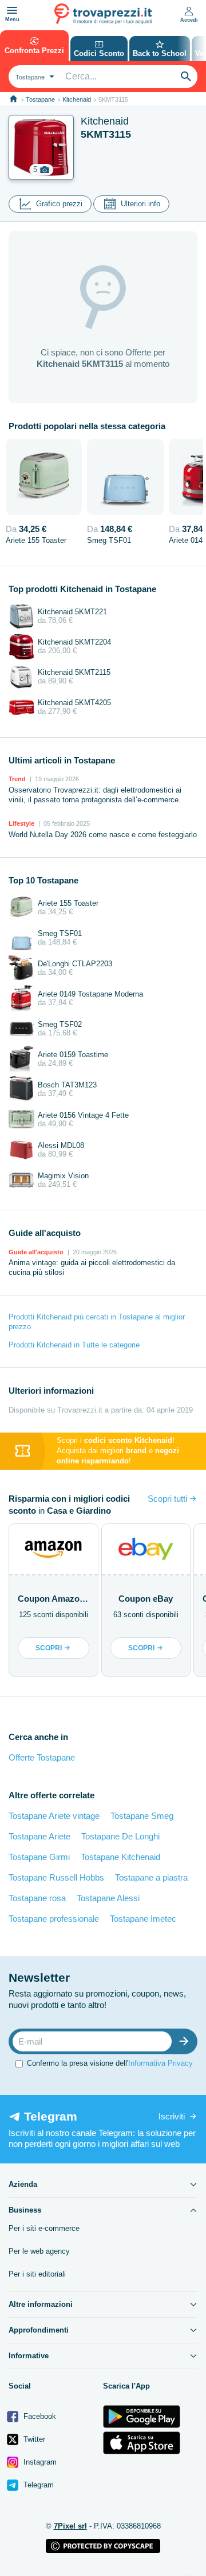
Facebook (39, 2416)
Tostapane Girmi (39, 1857)
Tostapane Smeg (142, 1816)
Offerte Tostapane (42, 1757)
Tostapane (40, 99)
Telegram (37, 2485)
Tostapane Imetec (143, 1919)
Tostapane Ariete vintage (54, 1816)
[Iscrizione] (187, 2041)
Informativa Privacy (161, 2063)
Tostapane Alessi (108, 1898)
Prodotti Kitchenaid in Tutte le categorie (74, 1345)
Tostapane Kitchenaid (120, 1857)
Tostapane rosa (37, 1898)
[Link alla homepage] (13, 99)
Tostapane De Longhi (120, 1836)
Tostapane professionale (54, 1919)
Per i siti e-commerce (44, 2228)
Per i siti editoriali (37, 2274)
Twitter (33, 2439)
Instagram (39, 2462)
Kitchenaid (77, 99)
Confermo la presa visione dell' (110, 2063)
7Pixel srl (70, 2526)
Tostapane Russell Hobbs (56, 1877)
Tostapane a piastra (151, 1877)
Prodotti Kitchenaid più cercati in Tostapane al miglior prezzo (97, 1322)
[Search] (186, 77)
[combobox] (33, 77)
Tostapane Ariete (39, 1836)
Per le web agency (39, 2251)
